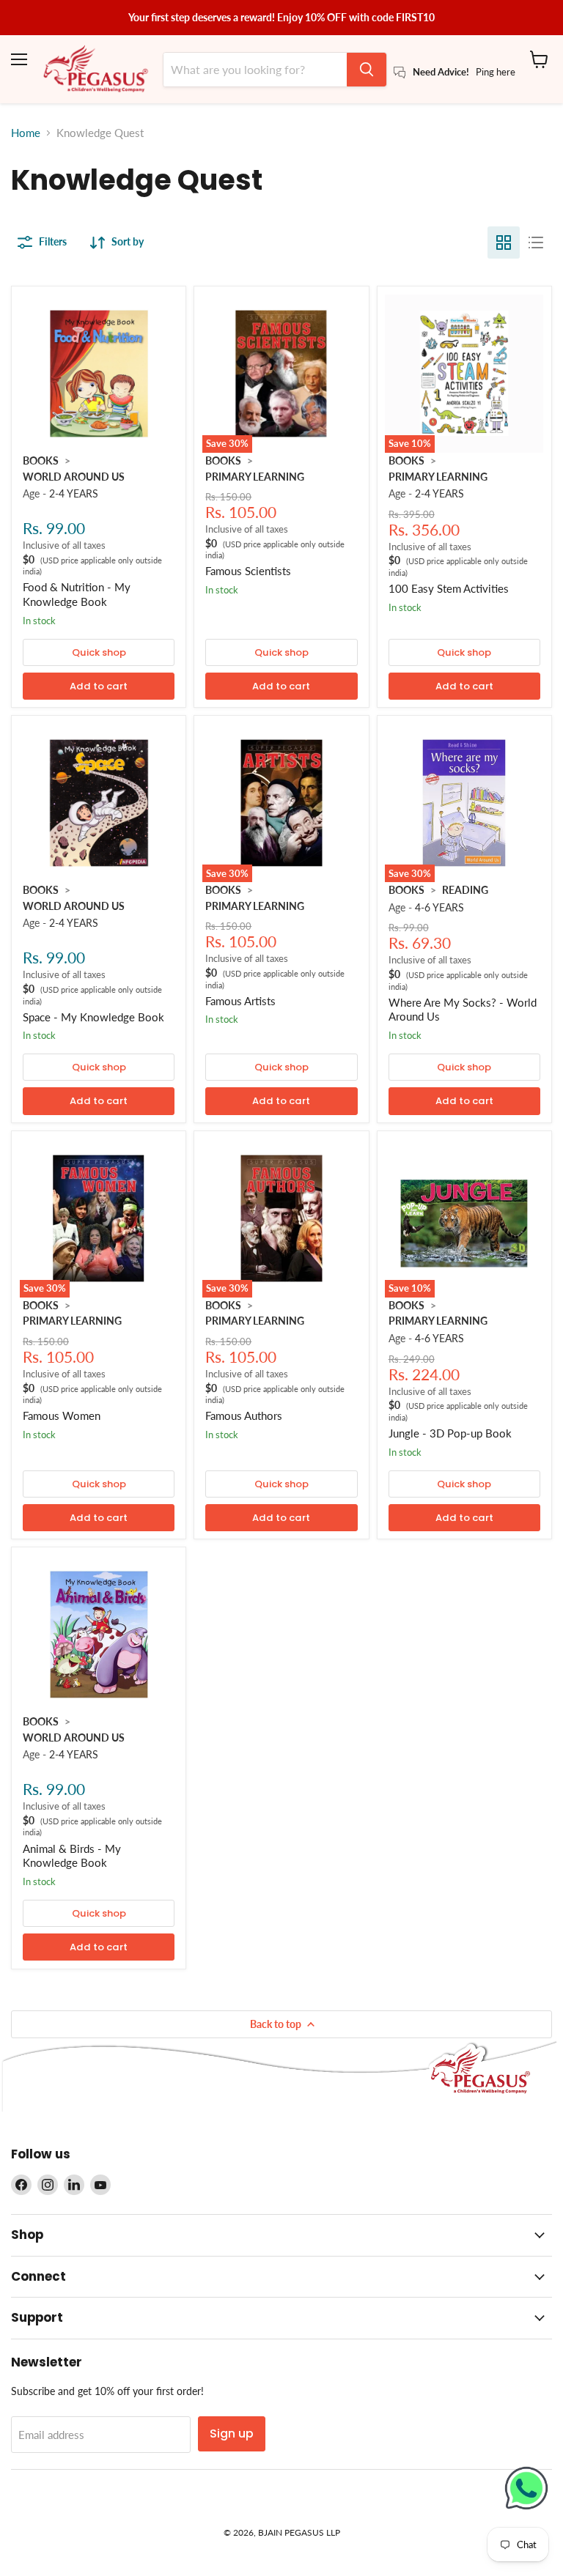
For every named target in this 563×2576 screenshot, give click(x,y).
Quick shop (99, 652)
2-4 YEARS (74, 493)
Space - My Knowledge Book (93, 1017)
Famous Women (62, 1415)
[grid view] (504, 243)
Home (26, 133)
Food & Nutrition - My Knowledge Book (77, 594)
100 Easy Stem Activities (449, 588)
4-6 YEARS (439, 907)
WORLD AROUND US (74, 477)
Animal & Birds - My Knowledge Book (72, 1856)
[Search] (367, 70)
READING (465, 890)
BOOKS (41, 460)
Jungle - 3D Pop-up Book (450, 1433)
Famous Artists (240, 1001)
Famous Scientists (248, 571)
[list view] (536, 243)
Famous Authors (244, 1415)
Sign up (232, 2433)
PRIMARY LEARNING (255, 477)
